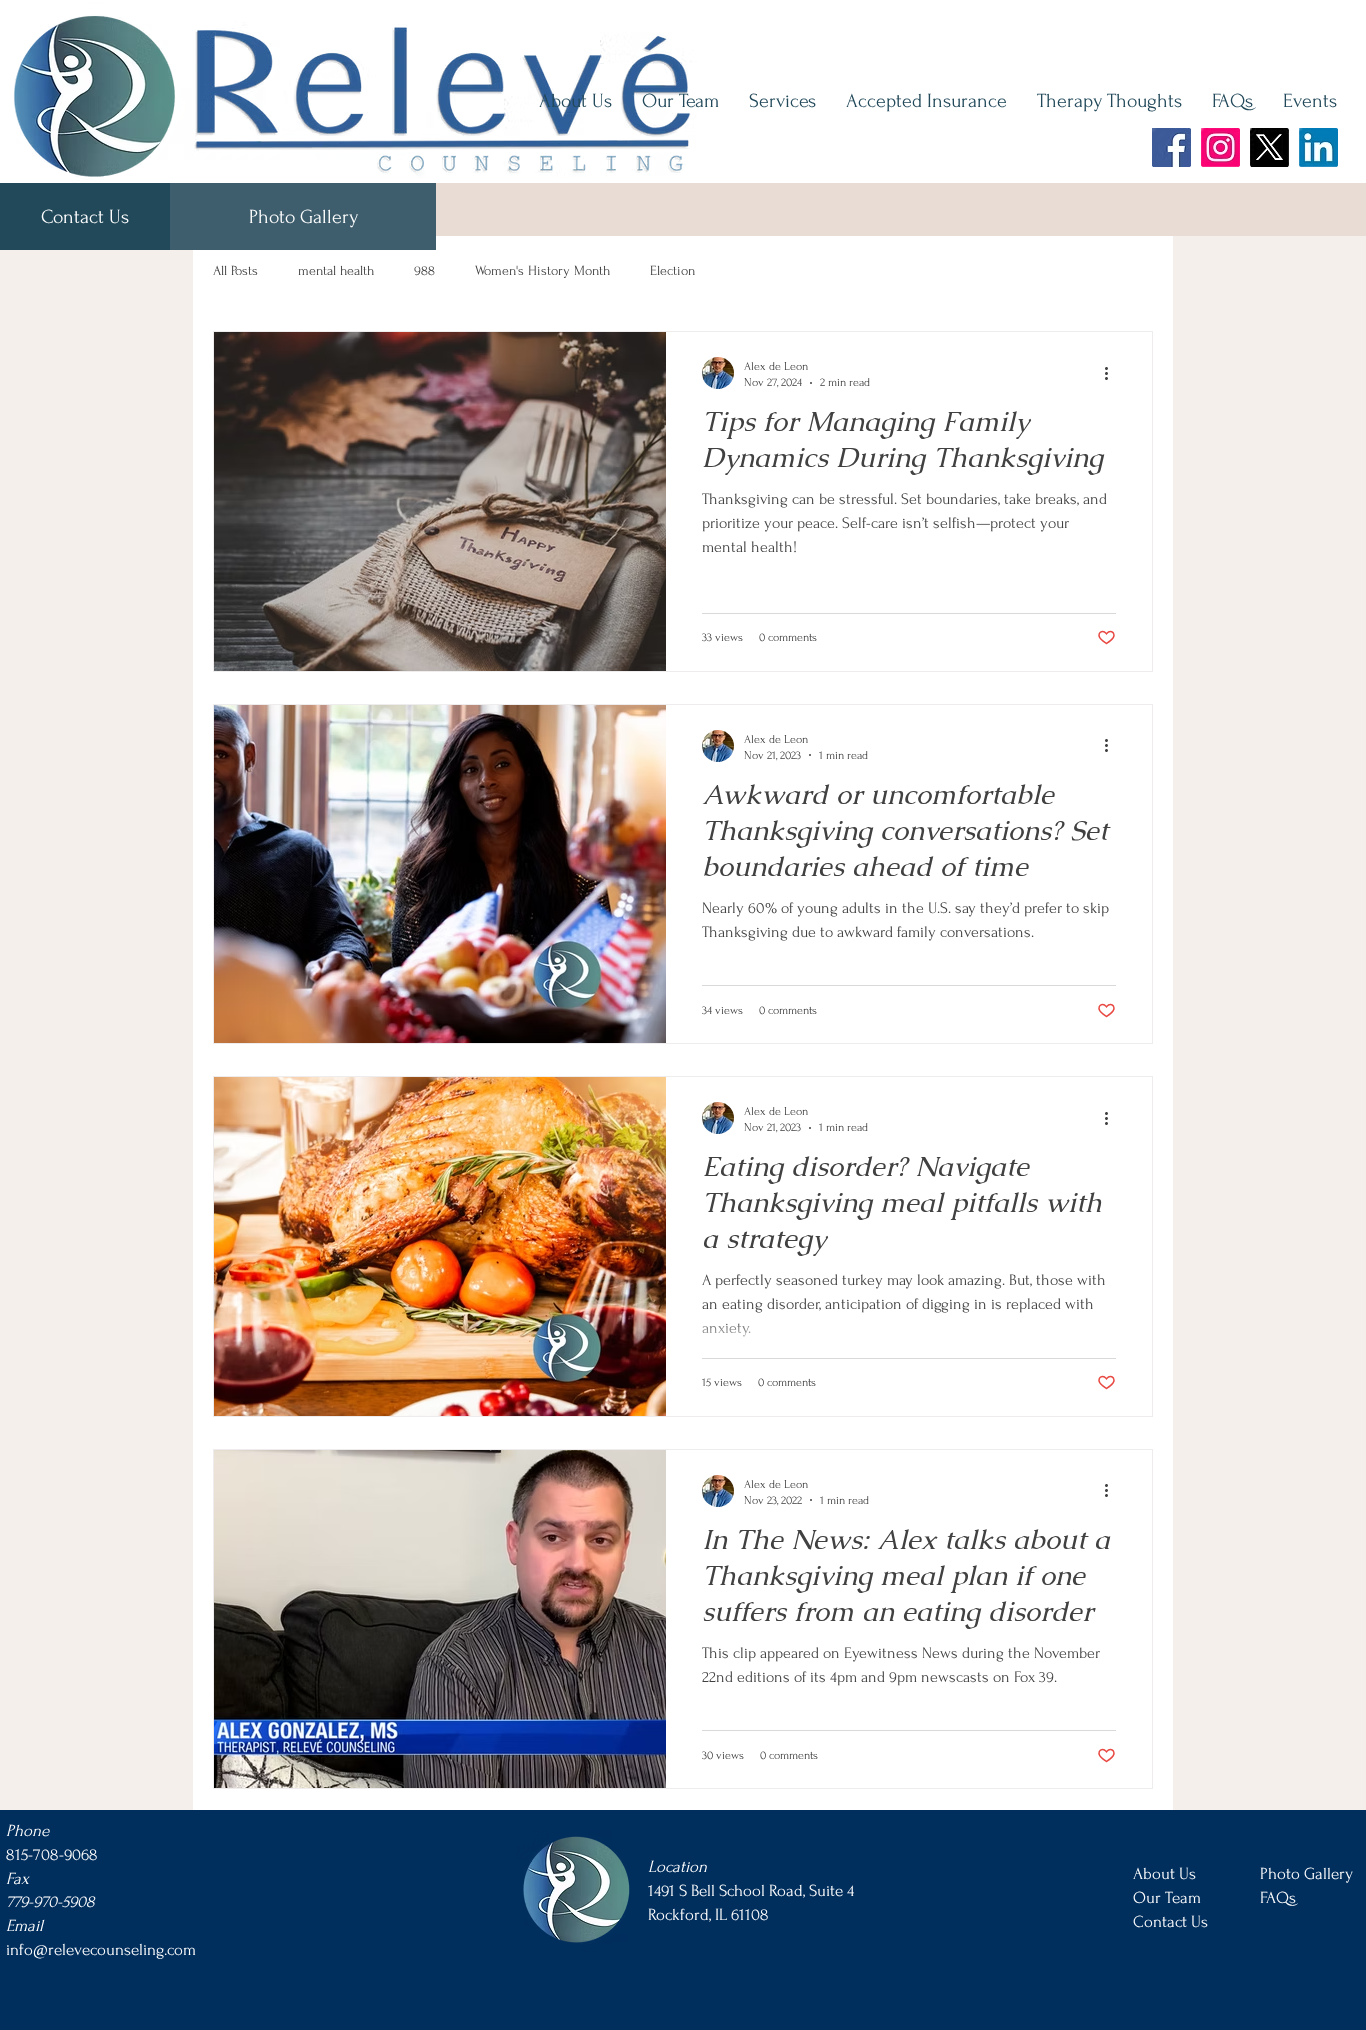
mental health (336, 270)
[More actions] (1113, 373)
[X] (1269, 147)
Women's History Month (542, 270)
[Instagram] (1220, 147)
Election (672, 270)
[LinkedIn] (1318, 147)
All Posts (235, 270)
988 (424, 270)
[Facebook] (1171, 147)
